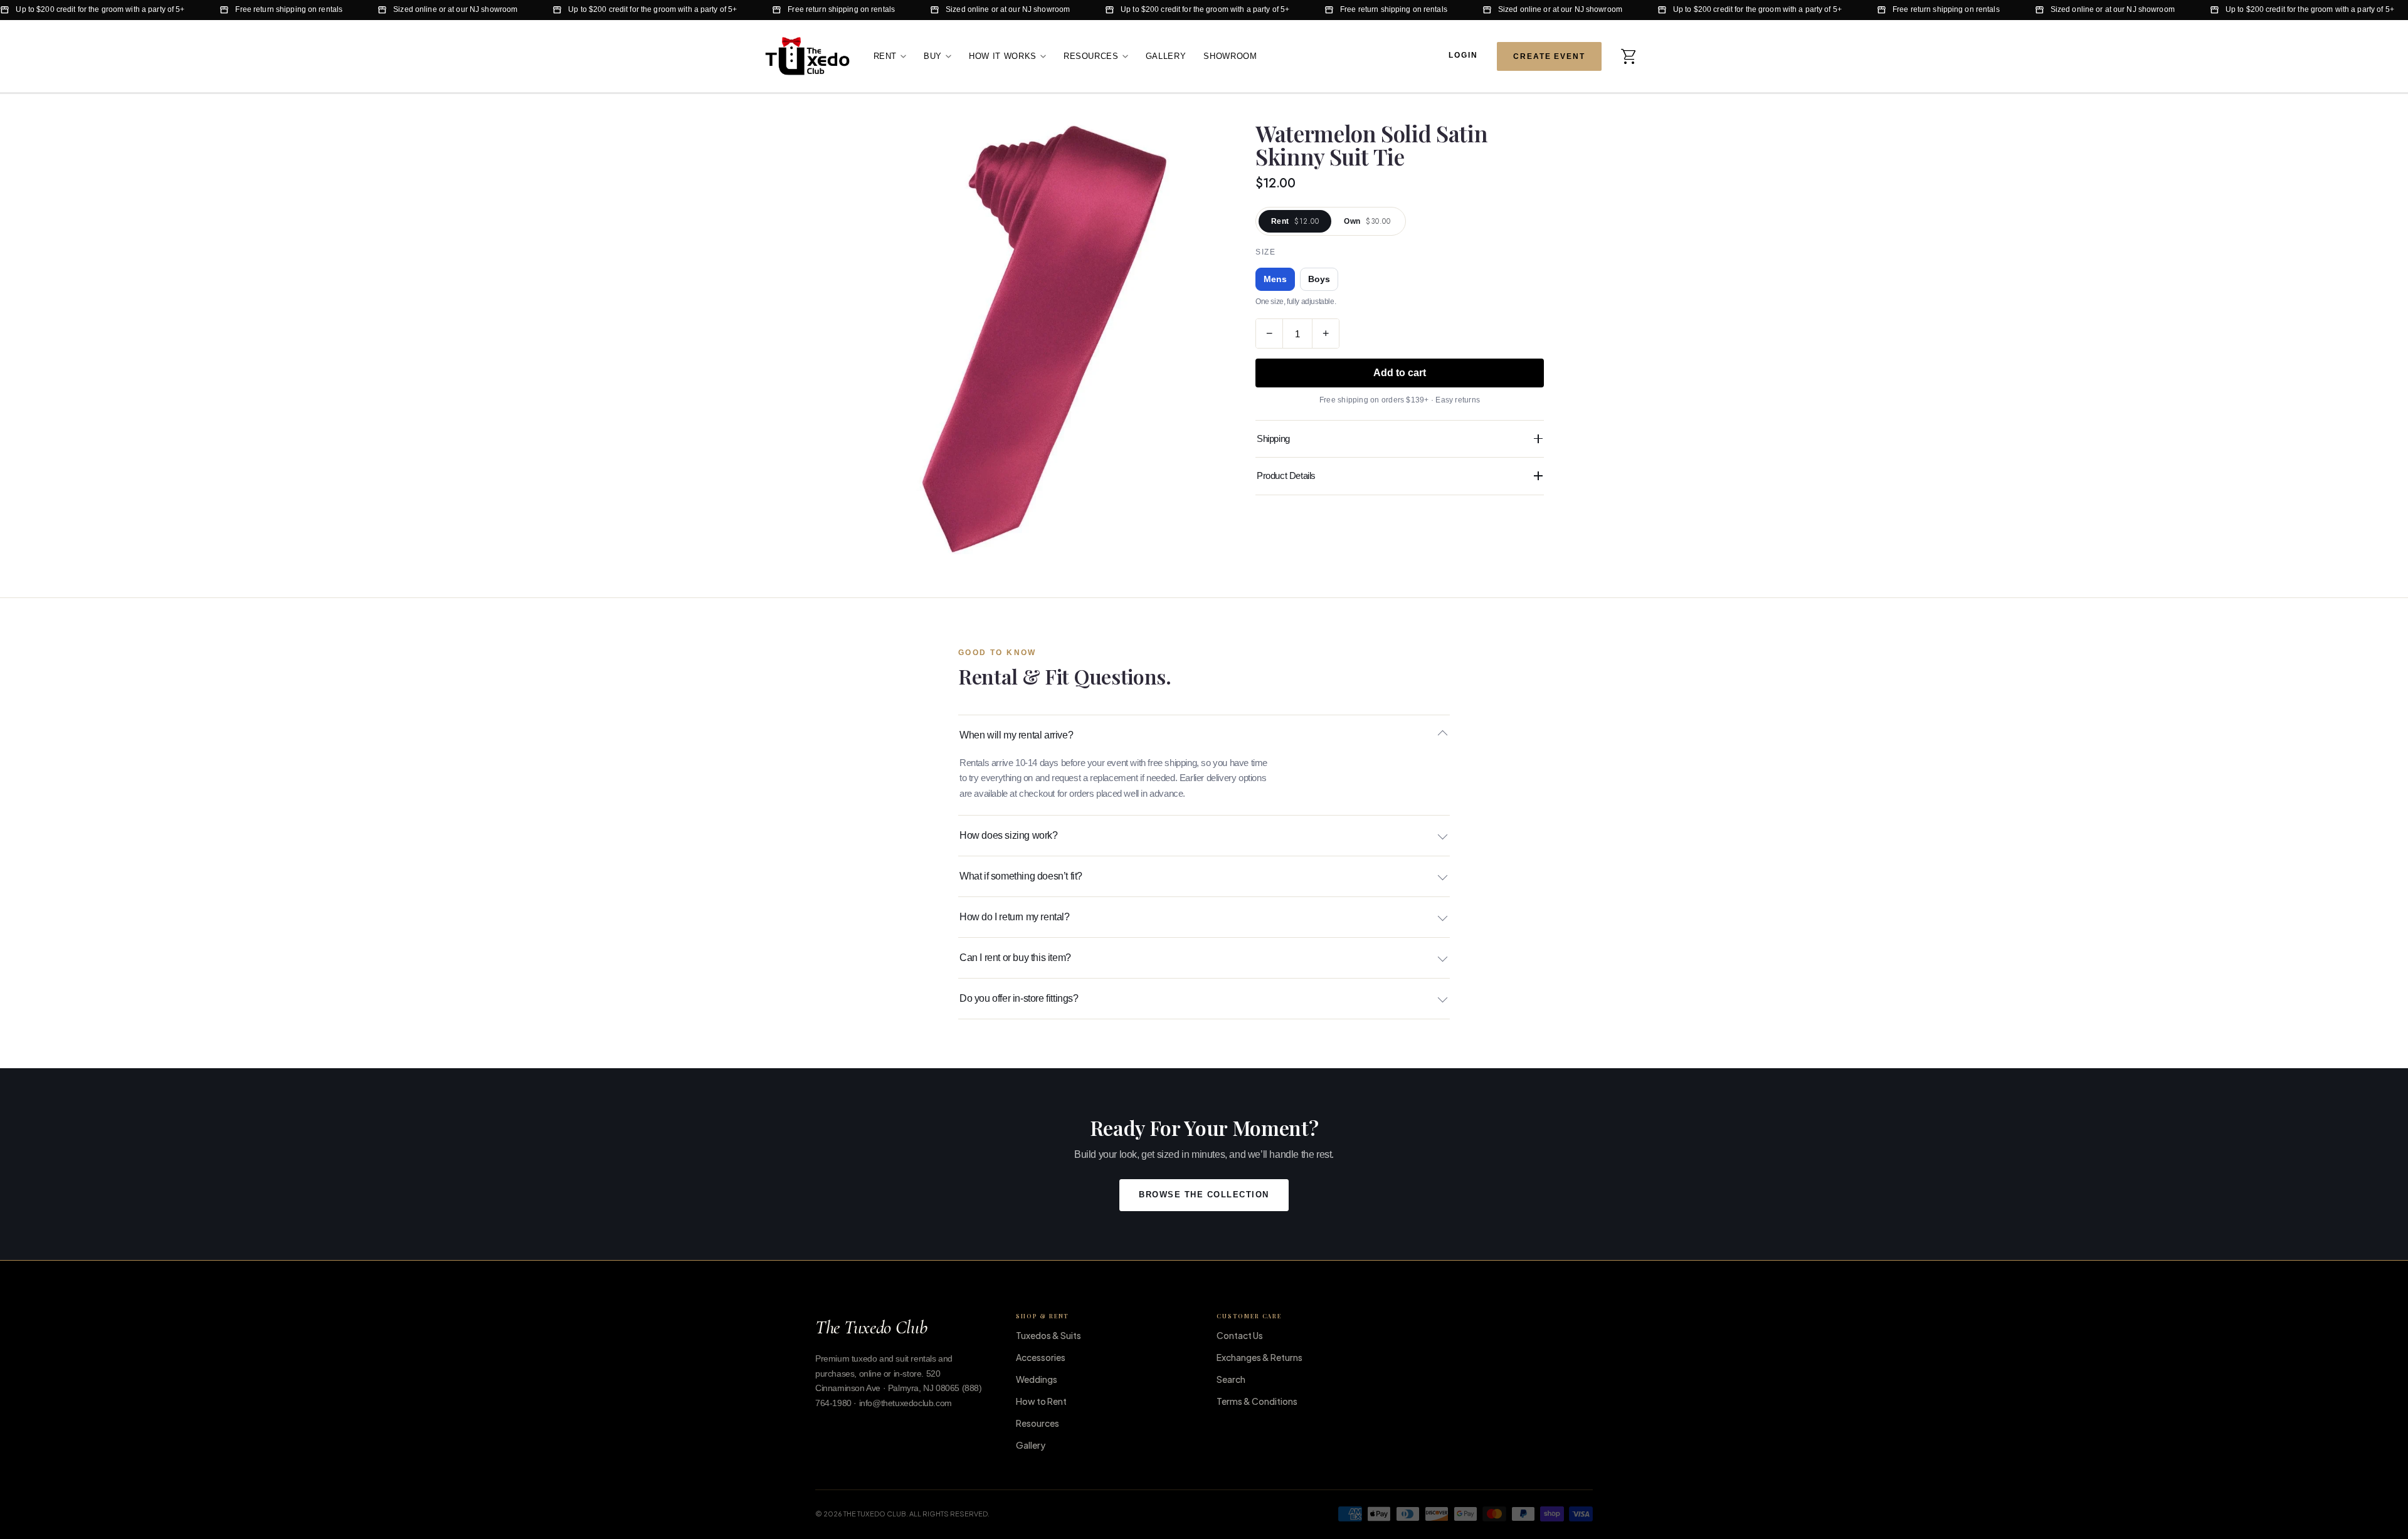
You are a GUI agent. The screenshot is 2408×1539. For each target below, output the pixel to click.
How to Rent (1041, 1401)
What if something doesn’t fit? (1021, 876)
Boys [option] (1319, 279)
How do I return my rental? (1015, 917)
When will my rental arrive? (1016, 735)
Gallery (1166, 55)
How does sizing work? (1009, 835)
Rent (885, 55)
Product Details (1286, 475)
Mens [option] (1275, 279)
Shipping (1273, 439)
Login (1463, 55)
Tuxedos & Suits (1048, 1335)
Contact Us (1240, 1335)
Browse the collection (1204, 1195)
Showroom (1230, 55)
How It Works (1003, 55)
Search (1231, 1379)
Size (1265, 252)
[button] (1629, 56)
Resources (1091, 55)
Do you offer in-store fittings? (1019, 998)
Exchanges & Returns (1259, 1357)
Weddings (1037, 1379)
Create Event (1549, 56)
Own (1367, 221)
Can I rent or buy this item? (1015, 958)
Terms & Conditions (1257, 1401)
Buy (933, 55)
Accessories (1041, 1357)
